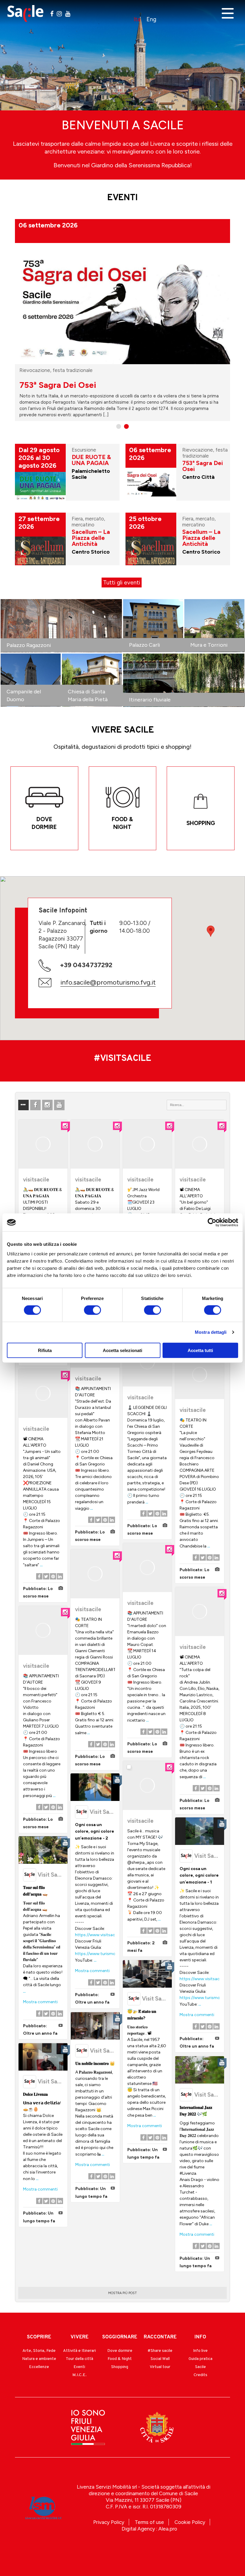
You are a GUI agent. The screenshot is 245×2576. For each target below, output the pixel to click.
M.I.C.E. (79, 2375)
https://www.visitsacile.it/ (99, 1935)
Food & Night (120, 2359)
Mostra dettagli (211, 1332)
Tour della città (79, 2359)
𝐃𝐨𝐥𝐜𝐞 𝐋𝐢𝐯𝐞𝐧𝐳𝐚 (35, 2094)
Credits (200, 2375)
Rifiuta (45, 1350)
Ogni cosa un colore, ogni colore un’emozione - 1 (199, 1875)
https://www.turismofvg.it (100, 1954)
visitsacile (36, 1180)
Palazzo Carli (145, 645)
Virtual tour (160, 2367)
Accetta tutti (200, 1350)
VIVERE (79, 2337)
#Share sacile (160, 2351)
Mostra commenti (92, 1971)
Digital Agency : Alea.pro (149, 2529)
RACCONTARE (160, 2337)
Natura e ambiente (39, 2359)
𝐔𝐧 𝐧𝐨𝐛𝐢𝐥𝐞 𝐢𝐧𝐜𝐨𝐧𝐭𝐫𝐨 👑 (95, 2064)
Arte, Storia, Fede (39, 2351)
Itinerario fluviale (150, 700)
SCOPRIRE (39, 2337)
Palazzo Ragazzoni (29, 645)
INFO (200, 2337)
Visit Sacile (104, 1812)
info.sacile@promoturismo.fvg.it (108, 982)
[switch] (92, 1310)
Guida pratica (200, 2359)
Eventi (79, 2367)
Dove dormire (120, 2351)
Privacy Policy (109, 2522)
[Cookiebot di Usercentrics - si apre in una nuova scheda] (212, 1222)
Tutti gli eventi (122, 583)
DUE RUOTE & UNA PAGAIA (73, 385)
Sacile (200, 2367)
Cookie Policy (190, 2522)
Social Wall (160, 2359)
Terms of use (149, 2522)
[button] (211, 931)
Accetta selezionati (122, 1350)
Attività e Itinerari (79, 2351)
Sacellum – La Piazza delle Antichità (91, 538)
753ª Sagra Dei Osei (203, 466)
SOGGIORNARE (120, 2337)
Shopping (120, 2367)
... (92, 1508)
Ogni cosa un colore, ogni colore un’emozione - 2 (95, 1831)
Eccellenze (39, 2367)
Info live (200, 2351)
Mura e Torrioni (209, 645)
